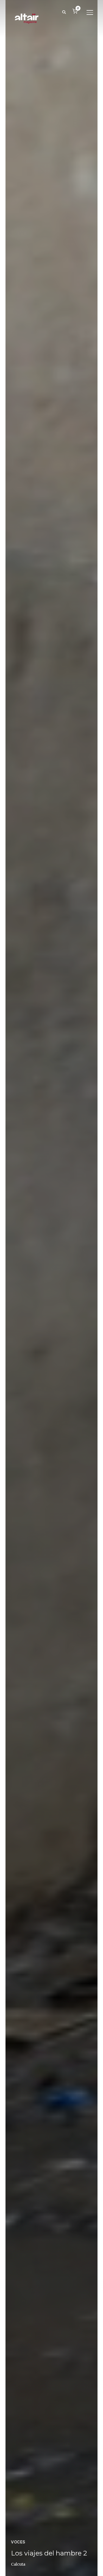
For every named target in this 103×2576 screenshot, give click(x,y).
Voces (18, 2542)
